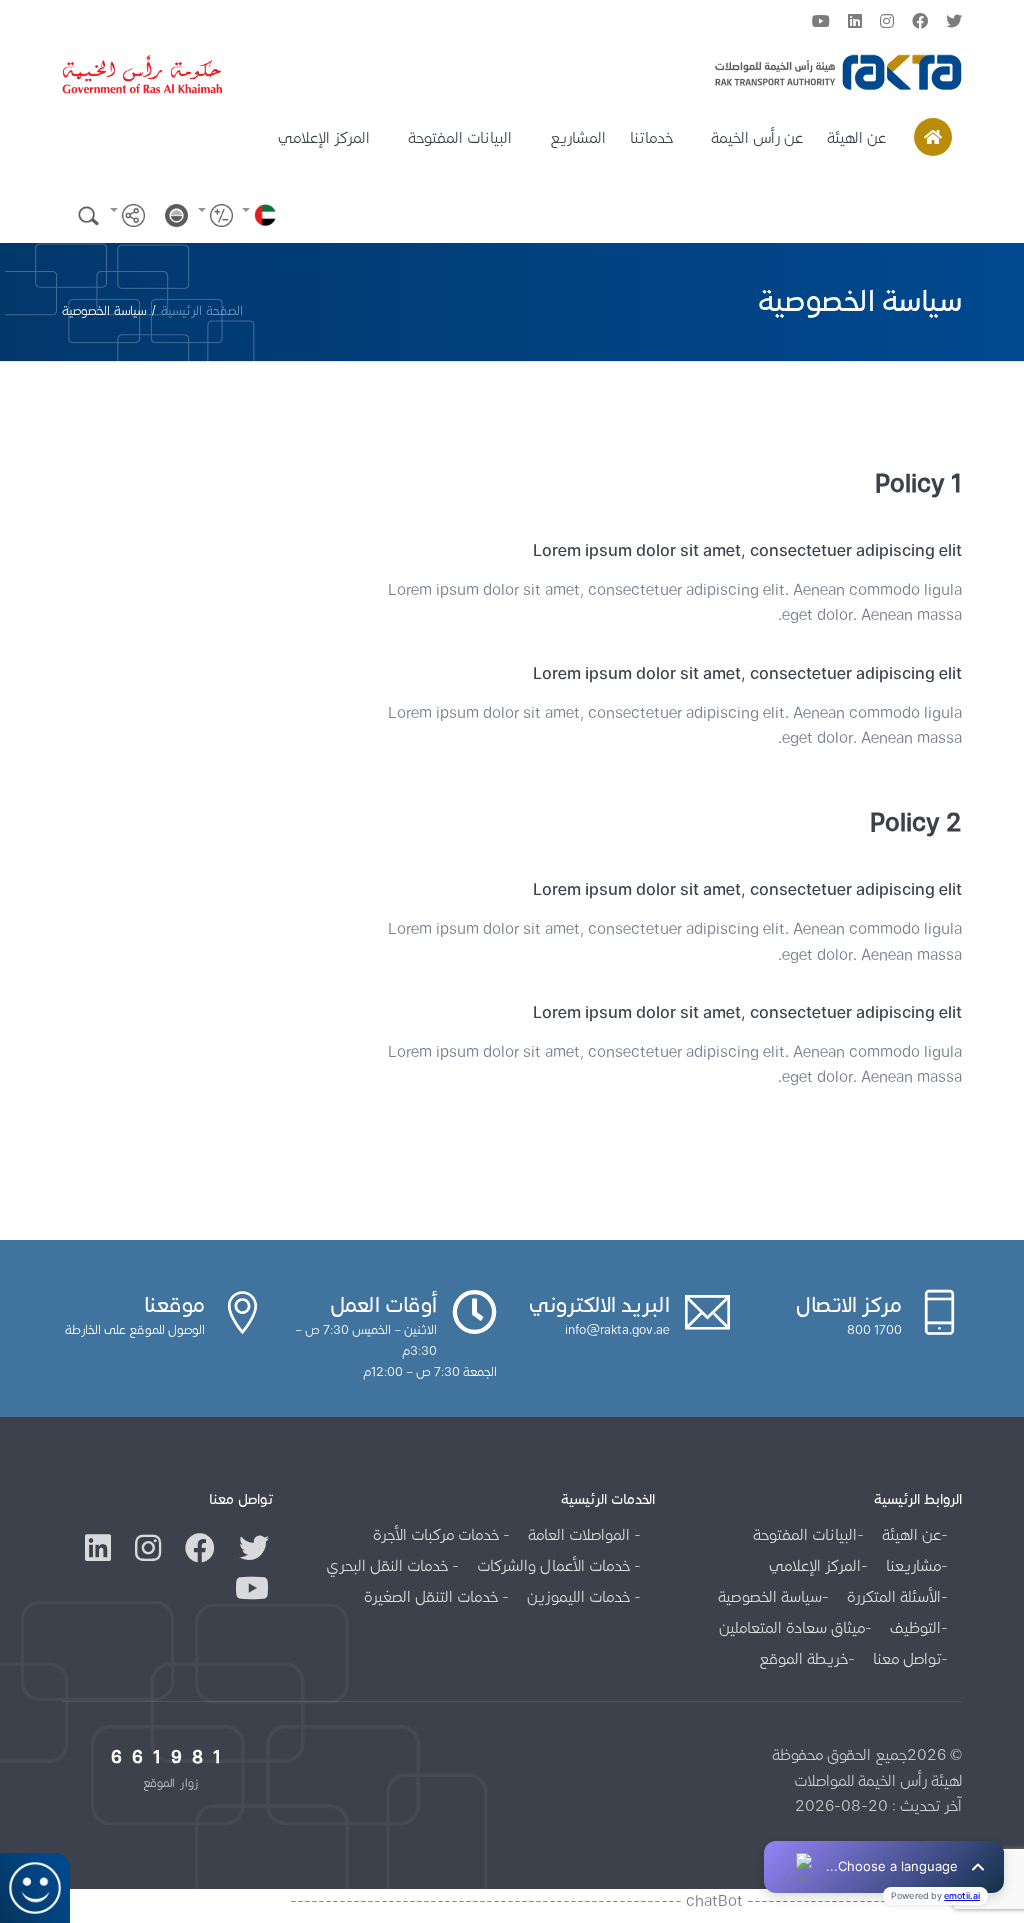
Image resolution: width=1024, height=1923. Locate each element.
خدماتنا (651, 137)
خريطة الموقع (803, 1658)
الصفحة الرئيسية (202, 310)
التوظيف (915, 1627)
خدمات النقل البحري (389, 1565)
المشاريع (578, 137)
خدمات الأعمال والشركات (555, 1565)
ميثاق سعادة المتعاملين (792, 1627)
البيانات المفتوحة (460, 137)
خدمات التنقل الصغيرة (433, 1596)
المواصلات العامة (581, 1534)
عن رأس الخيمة (757, 137)
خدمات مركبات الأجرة (438, 1534)
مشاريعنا (913, 1565)
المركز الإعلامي (324, 137)
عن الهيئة (856, 137)
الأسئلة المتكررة (894, 1596)
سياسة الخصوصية (770, 1596)
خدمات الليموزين (580, 1596)
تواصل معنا (907, 1658)
